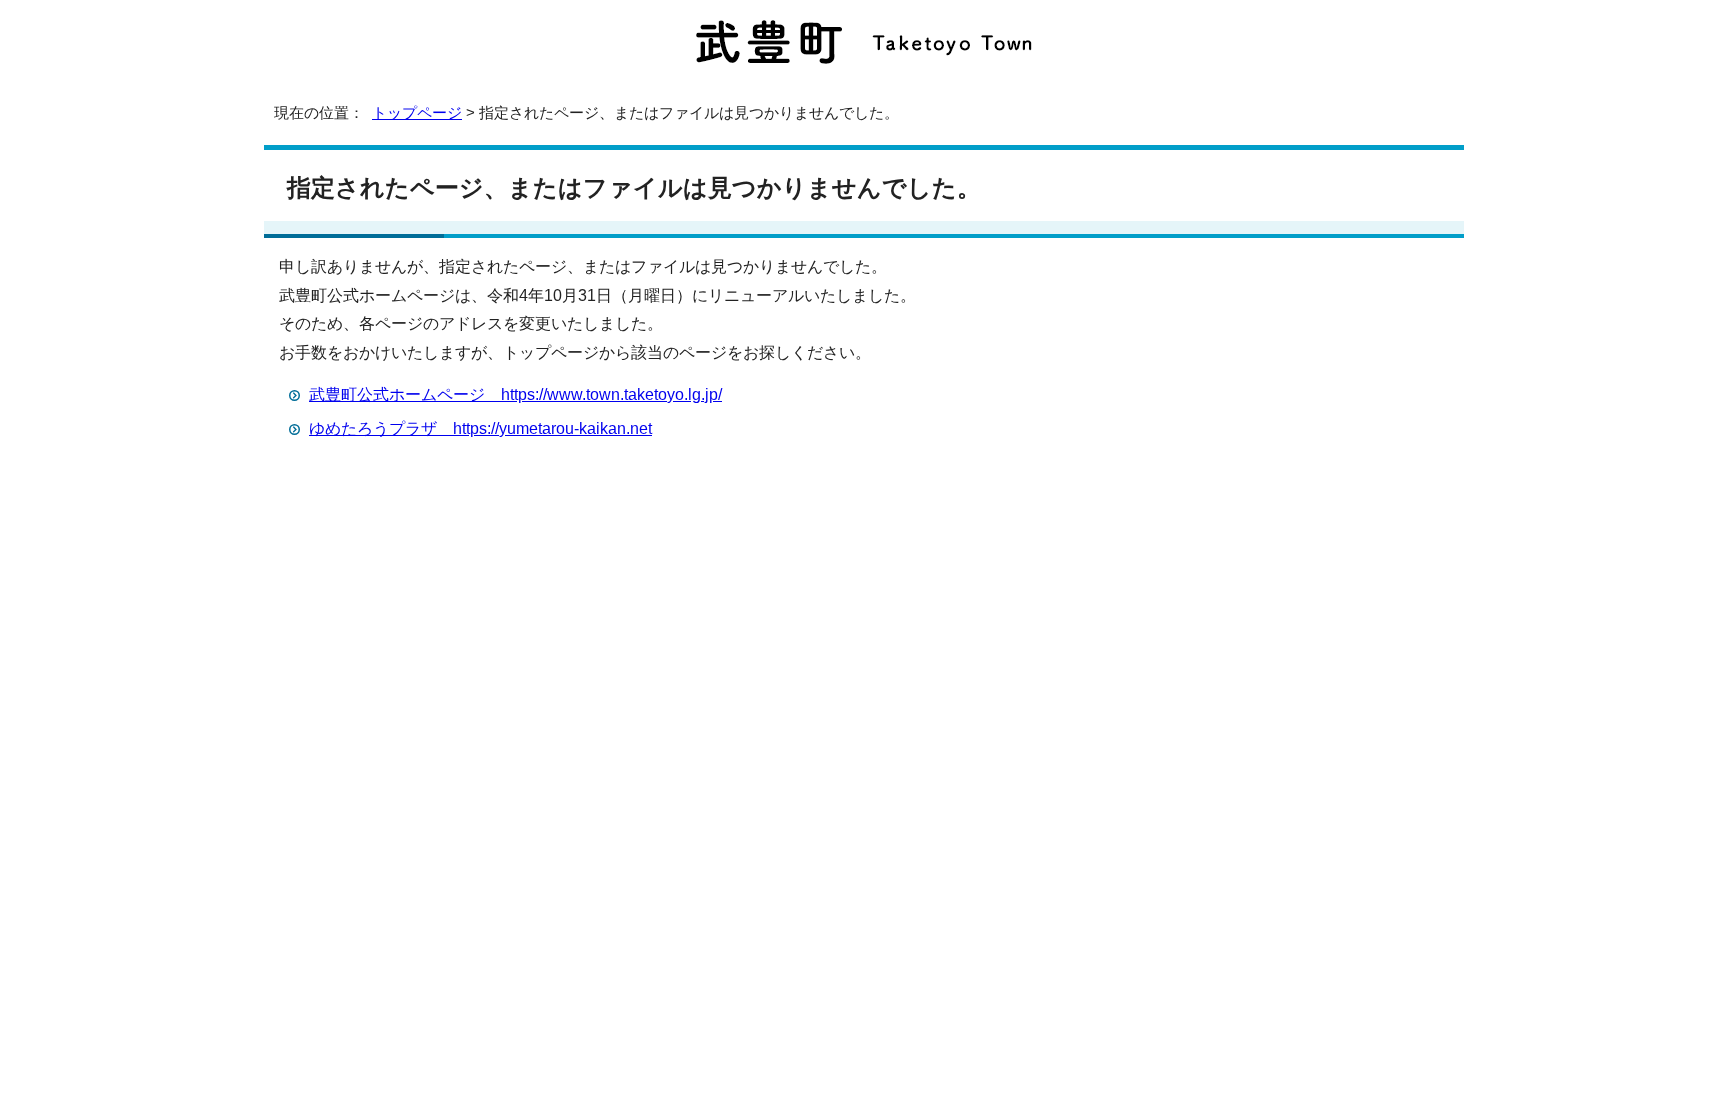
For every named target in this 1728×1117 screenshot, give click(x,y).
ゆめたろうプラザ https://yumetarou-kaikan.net (480, 428)
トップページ (417, 112)
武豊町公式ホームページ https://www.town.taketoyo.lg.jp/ (515, 394)
